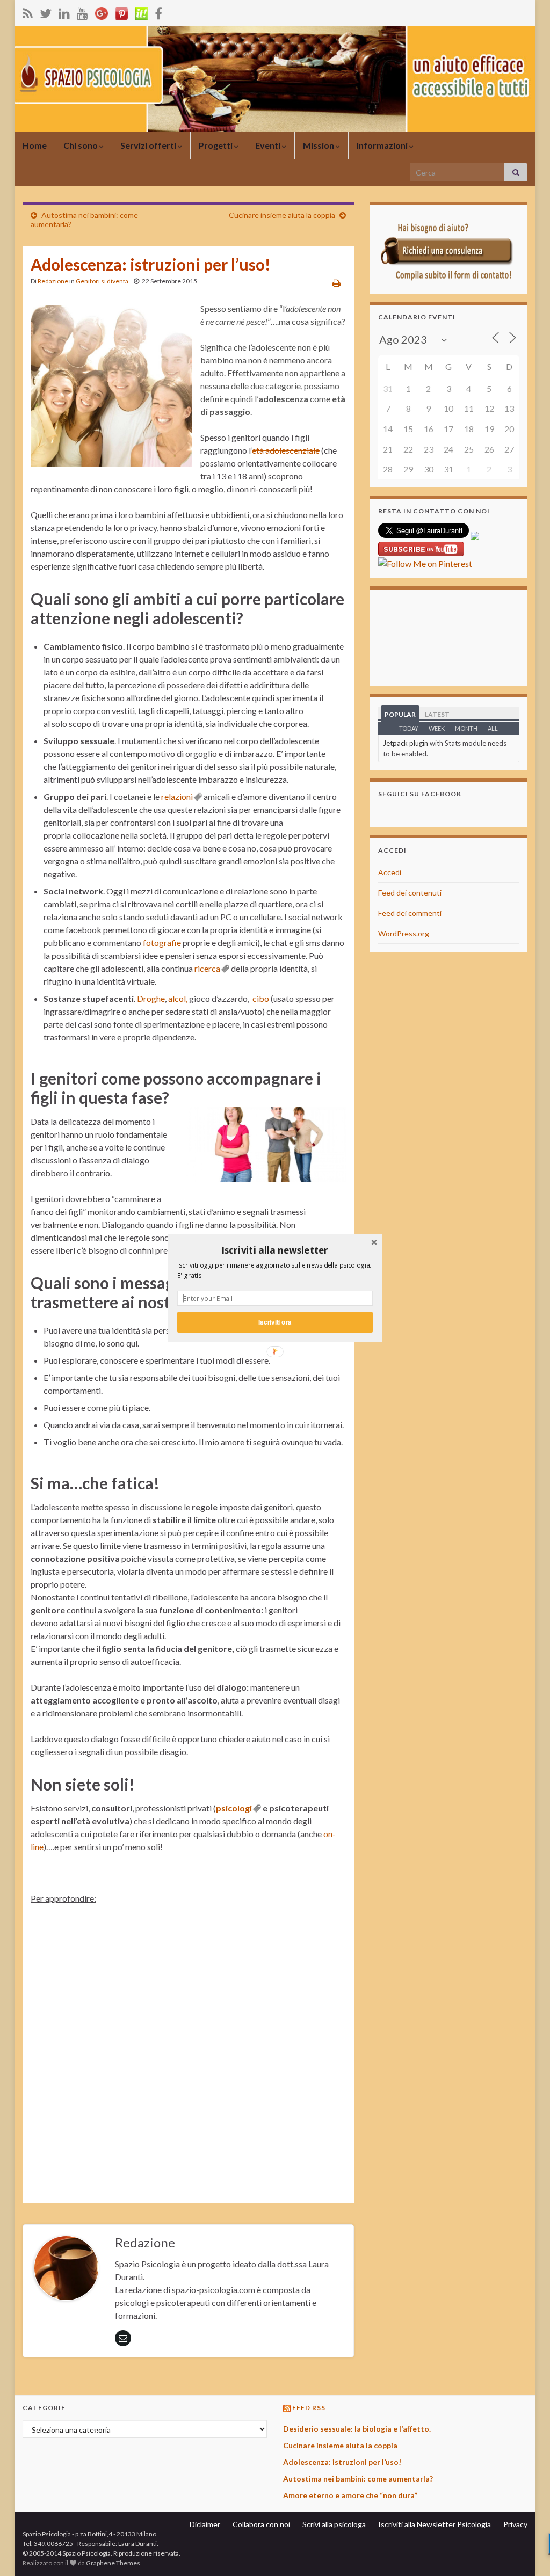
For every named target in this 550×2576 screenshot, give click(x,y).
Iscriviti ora (275, 1322)
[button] (275, 1250)
